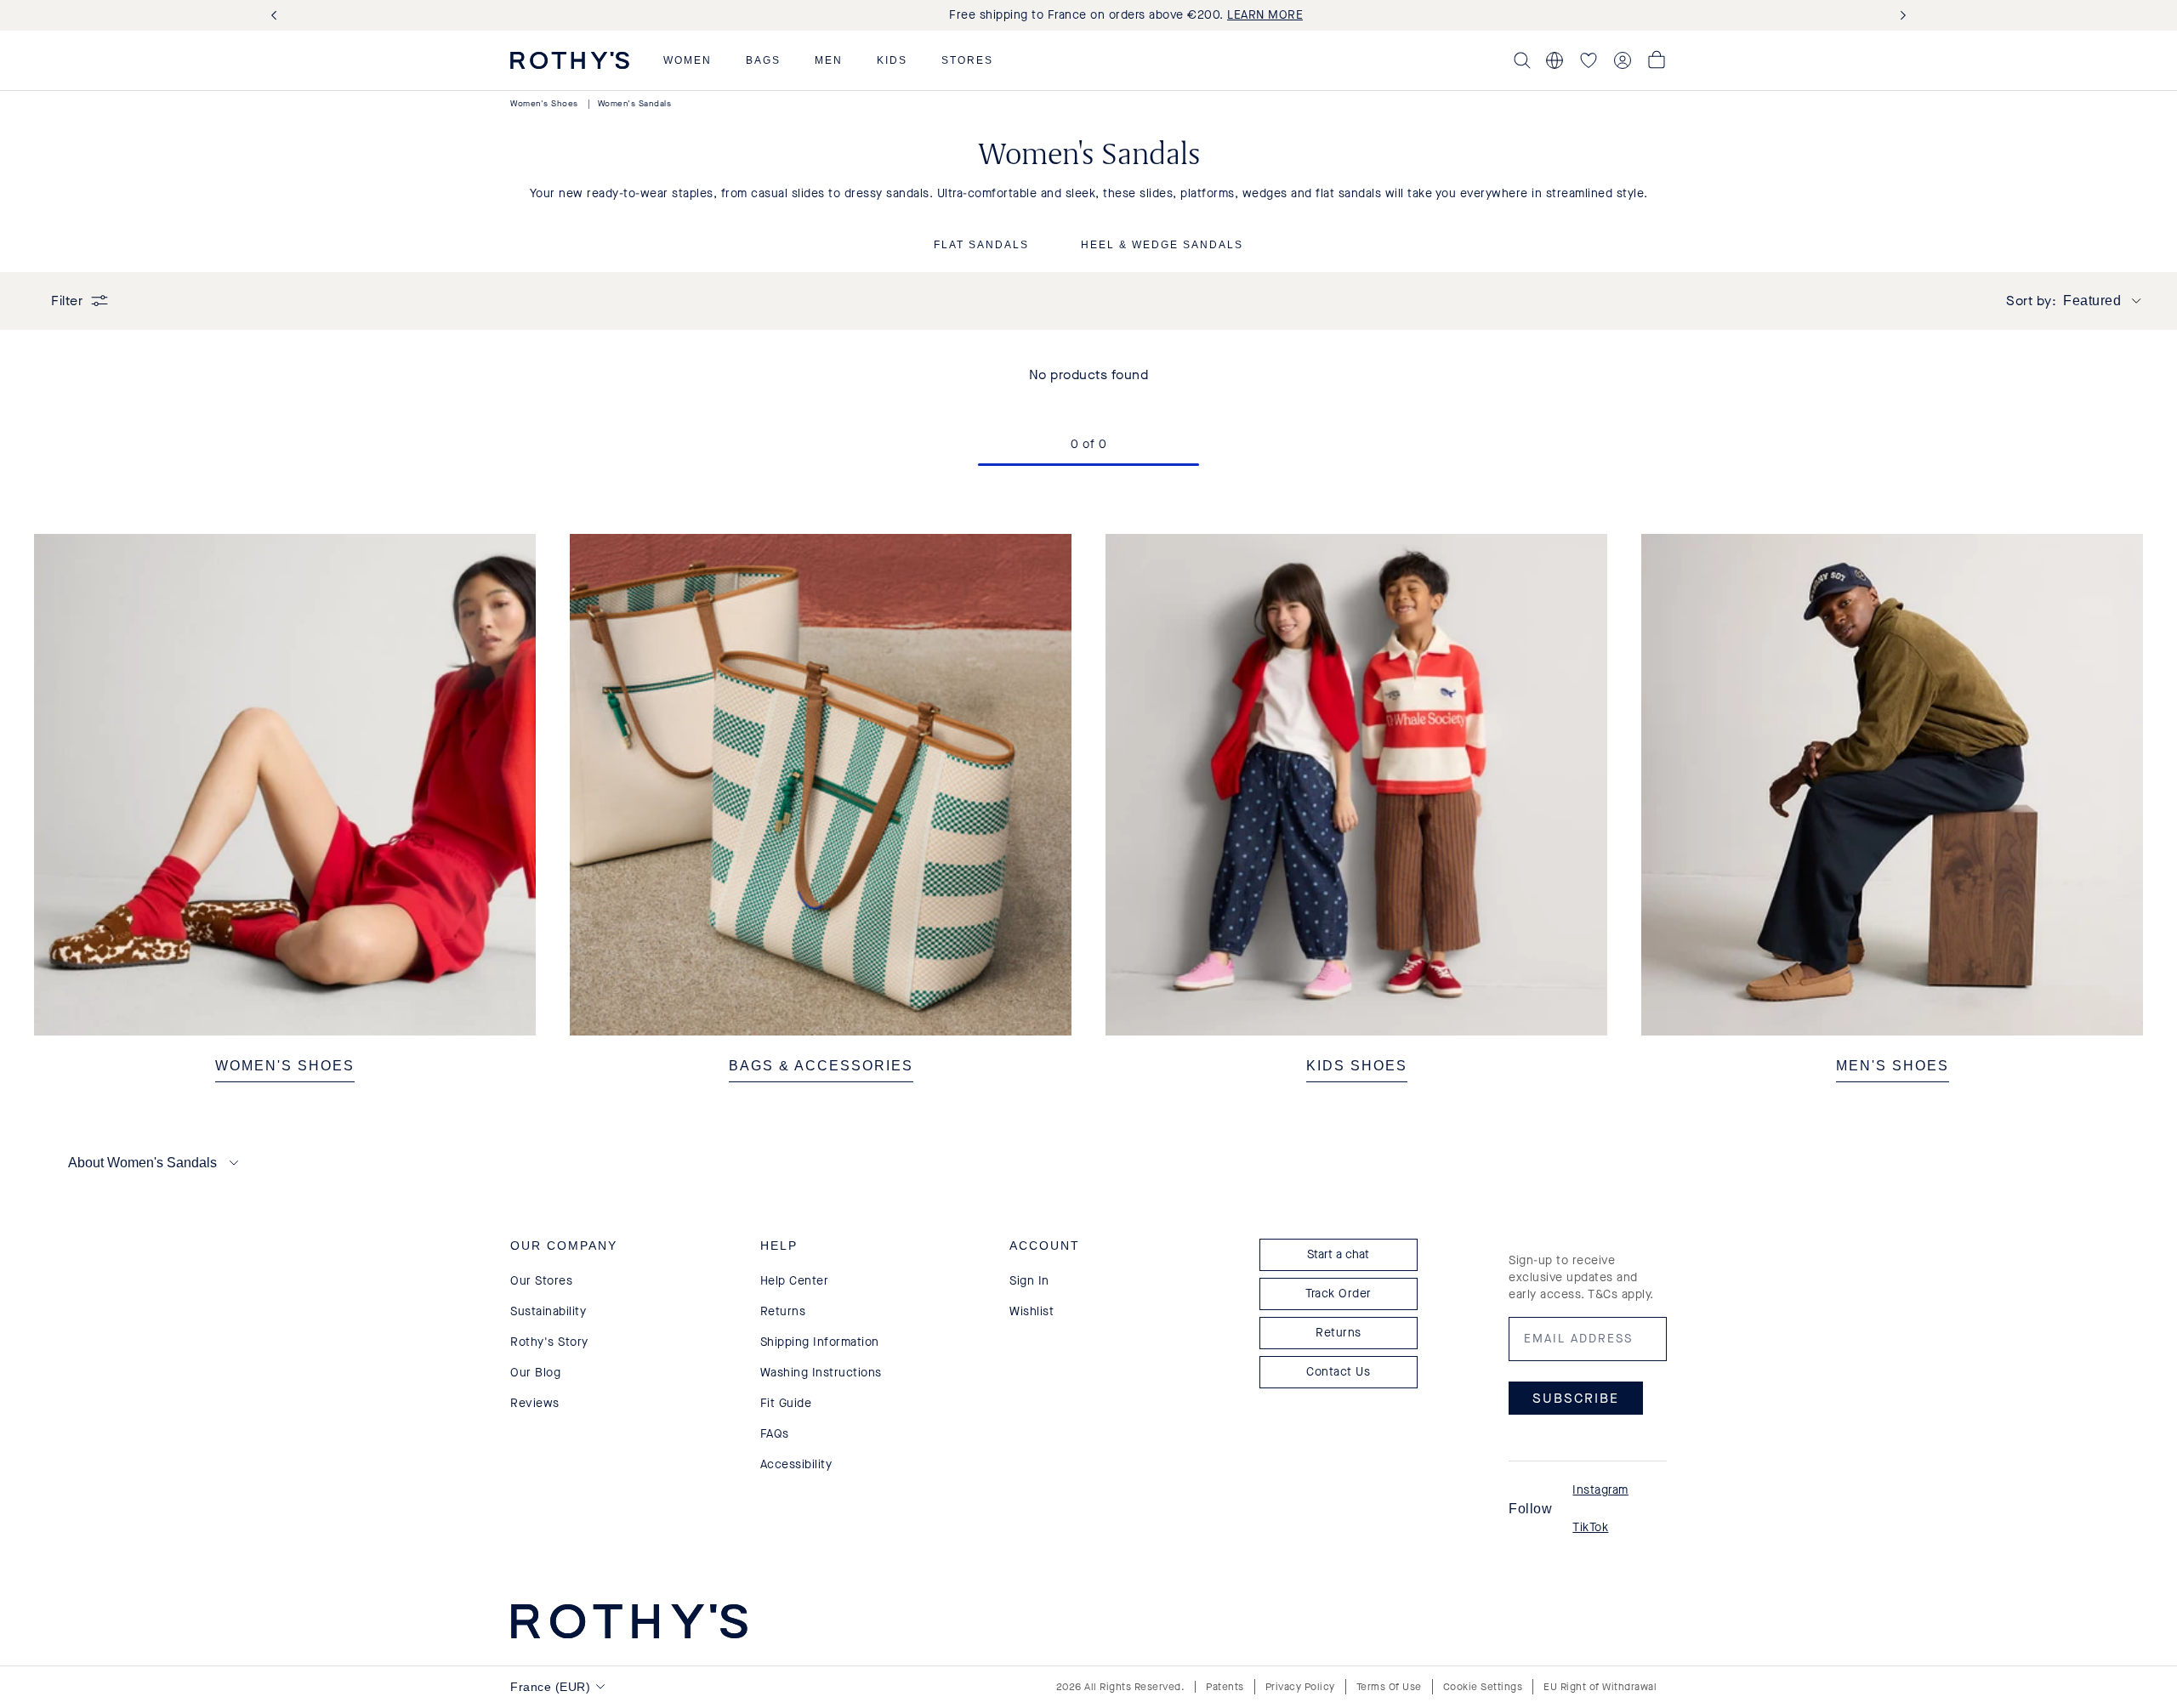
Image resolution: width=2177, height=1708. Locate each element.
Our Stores (541, 1281)
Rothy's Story (549, 1342)
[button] (688, 60)
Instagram (1600, 1490)
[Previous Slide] (277, 16)
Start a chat (1338, 1254)
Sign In (1029, 1281)
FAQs (775, 1434)
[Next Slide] (1900, 16)
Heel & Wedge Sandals (1162, 245)
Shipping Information (820, 1342)
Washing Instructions (821, 1373)
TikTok (1590, 1527)
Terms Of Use (1389, 1687)
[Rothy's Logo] (570, 60)
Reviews (535, 1403)
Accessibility (796, 1464)
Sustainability (548, 1311)
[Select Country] (1555, 60)
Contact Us (1338, 1372)
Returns (783, 1311)
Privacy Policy (1300, 1687)
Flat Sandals (981, 245)
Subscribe (1576, 1398)
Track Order (1339, 1294)
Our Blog (535, 1373)
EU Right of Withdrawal (1600, 1687)
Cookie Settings (1483, 1687)
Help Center (795, 1281)
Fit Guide (786, 1403)
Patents (1225, 1687)
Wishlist (1032, 1311)
